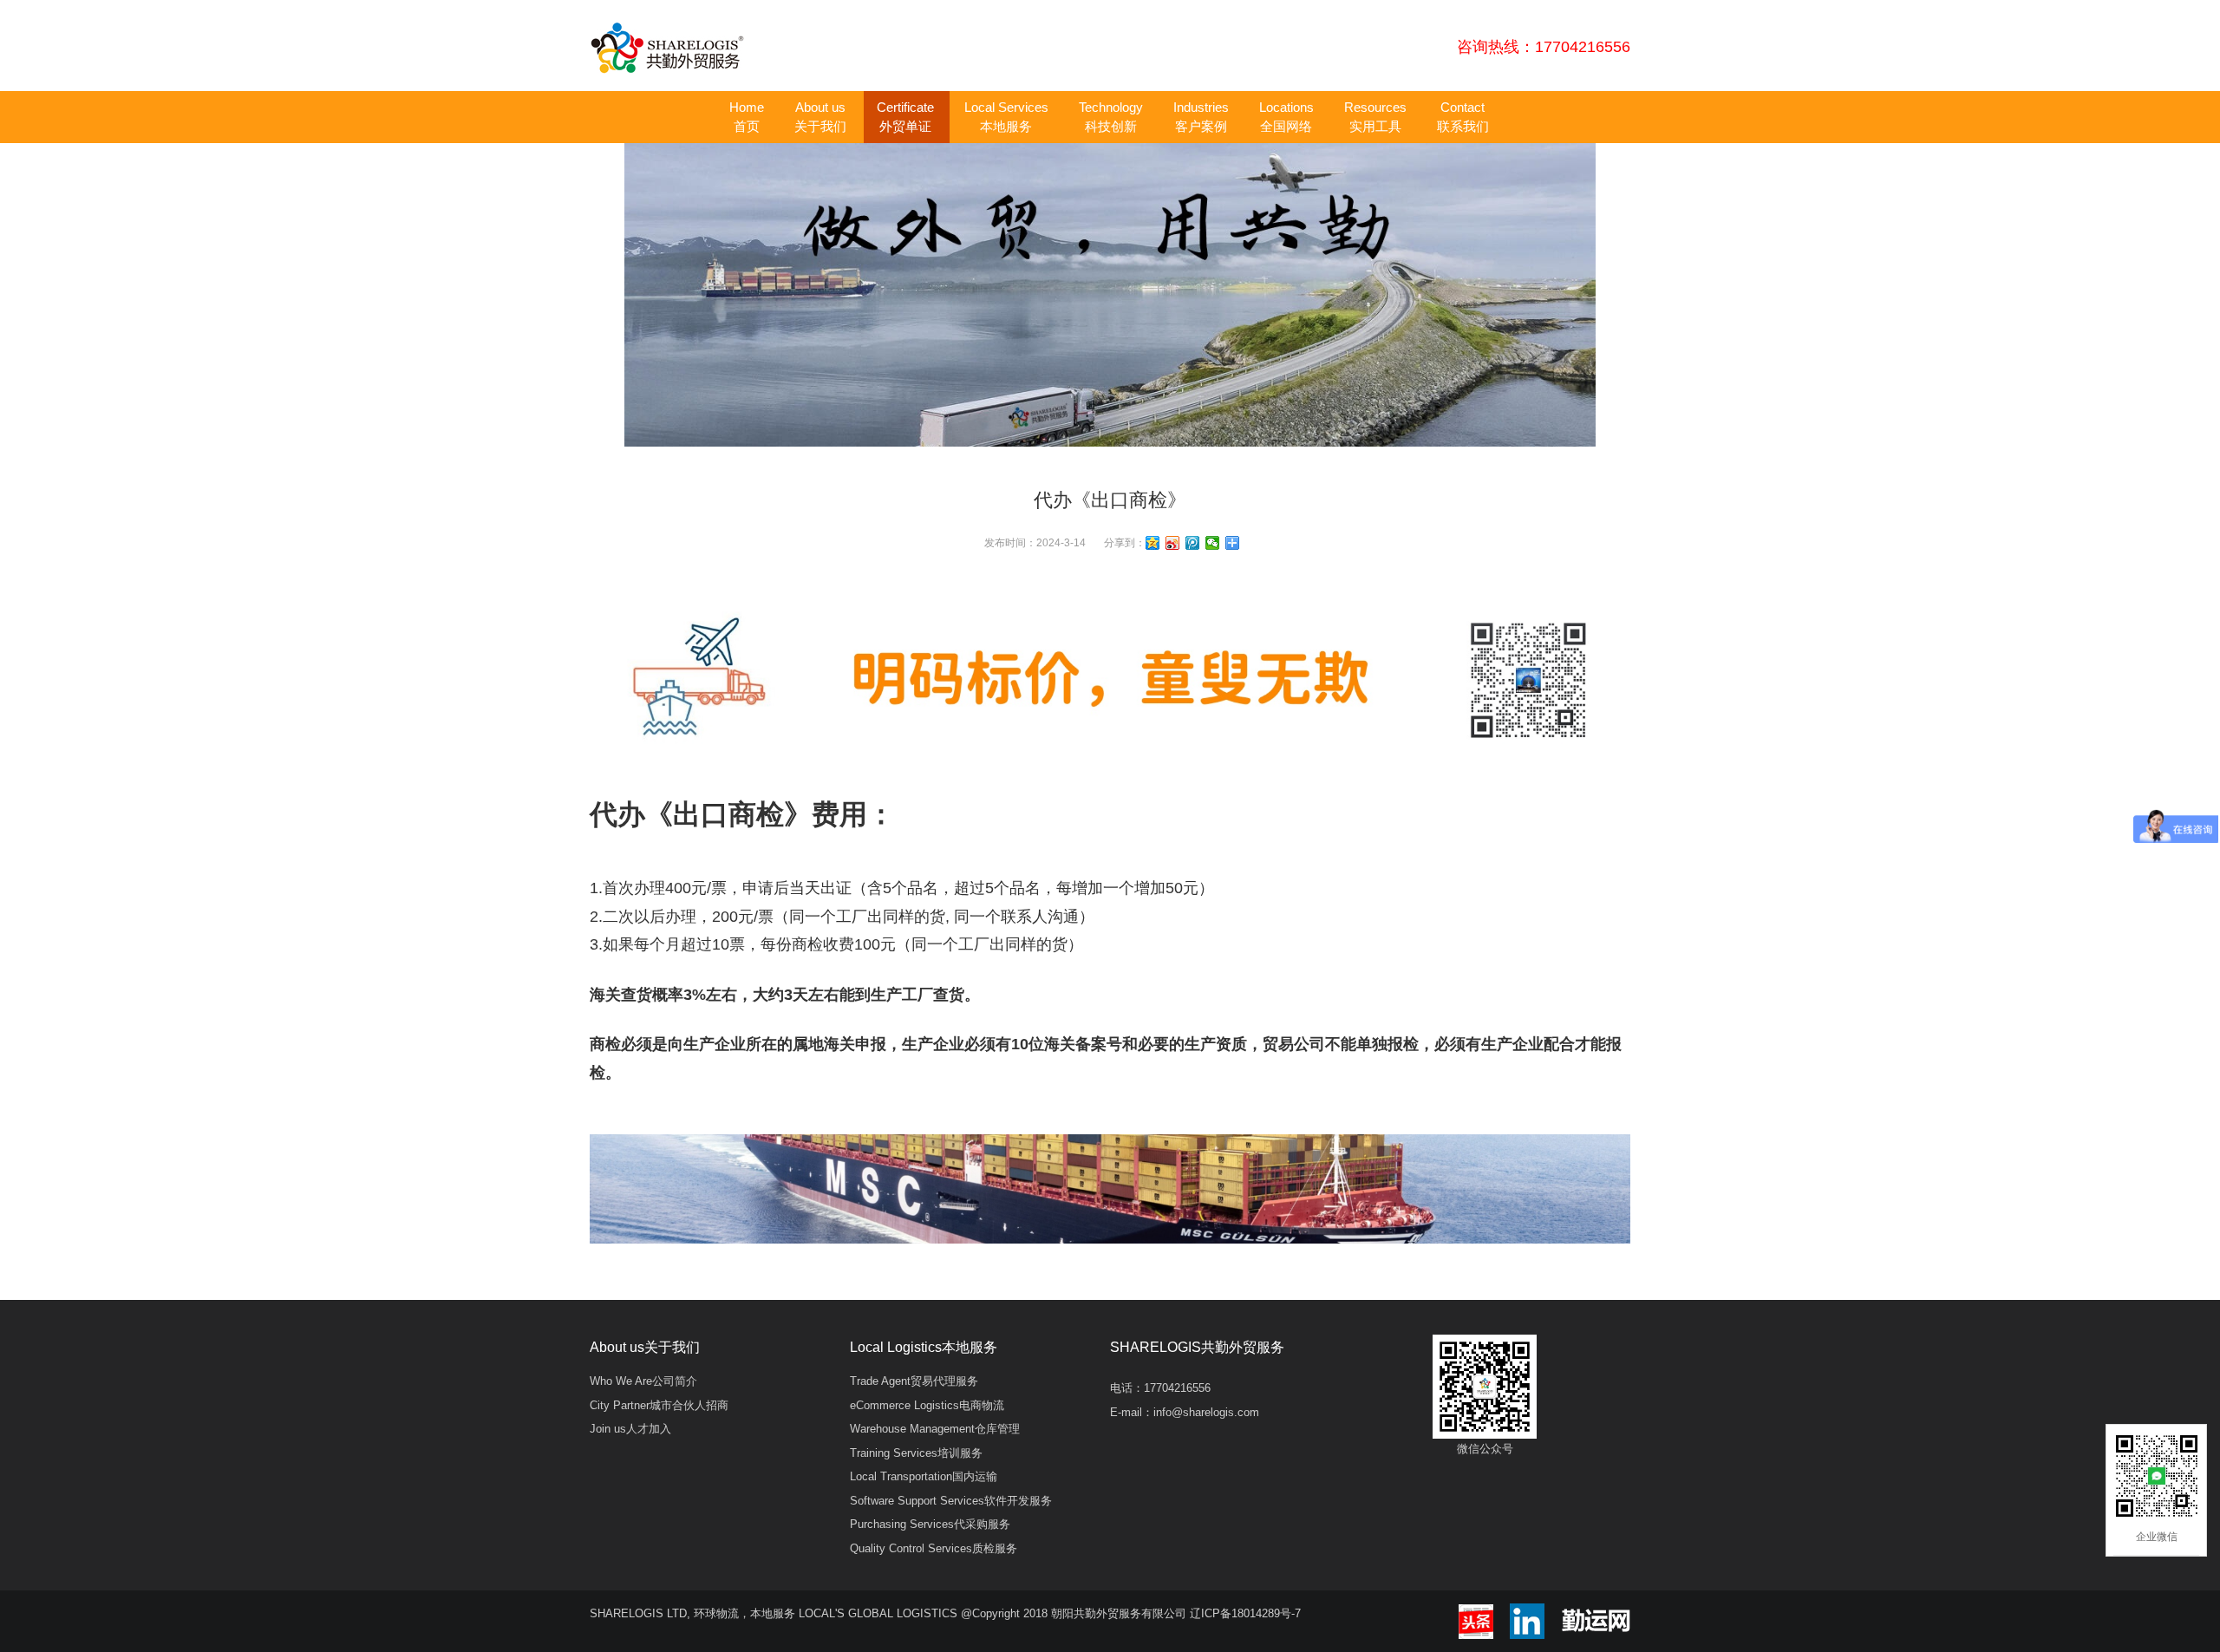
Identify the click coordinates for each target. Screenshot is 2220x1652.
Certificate (905, 117)
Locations (1286, 117)
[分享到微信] (1213, 543)
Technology (1111, 117)
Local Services (1006, 117)
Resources (1375, 117)
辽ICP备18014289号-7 (1245, 1613)
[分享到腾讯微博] (1193, 543)
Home (747, 117)
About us (820, 117)
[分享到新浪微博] (1173, 543)
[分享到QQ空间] (1153, 543)
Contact (1463, 117)
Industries (1201, 117)
